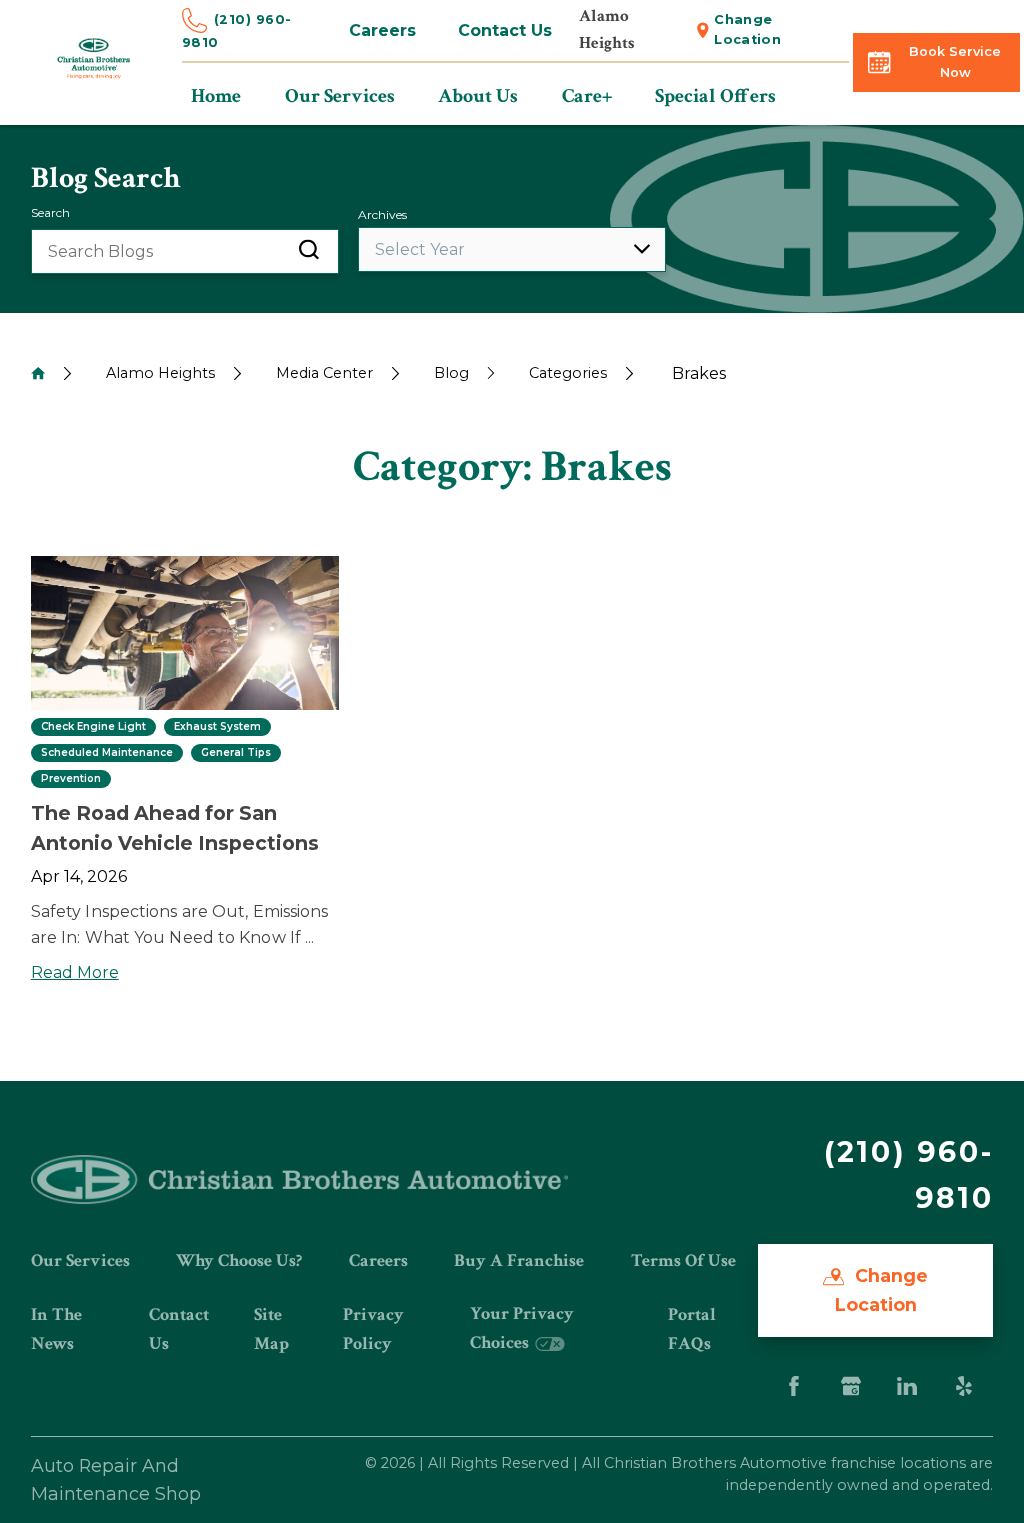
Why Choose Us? (239, 1260)
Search (50, 212)
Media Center (324, 373)
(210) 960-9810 (237, 31)
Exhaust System (217, 727)
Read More (75, 972)
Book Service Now (955, 61)
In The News (56, 1328)
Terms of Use (683, 1260)
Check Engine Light (93, 727)
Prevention (71, 779)
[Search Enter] (309, 251)
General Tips (236, 753)
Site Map (271, 1328)
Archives (382, 214)
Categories (568, 373)
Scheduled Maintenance (107, 753)
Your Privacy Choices (522, 1327)
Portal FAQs (692, 1328)
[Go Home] (38, 373)
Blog (451, 373)
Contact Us (505, 30)
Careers (382, 30)
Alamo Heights (160, 373)
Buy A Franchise (519, 1260)
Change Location (747, 29)
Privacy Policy (373, 1328)
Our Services (80, 1260)
